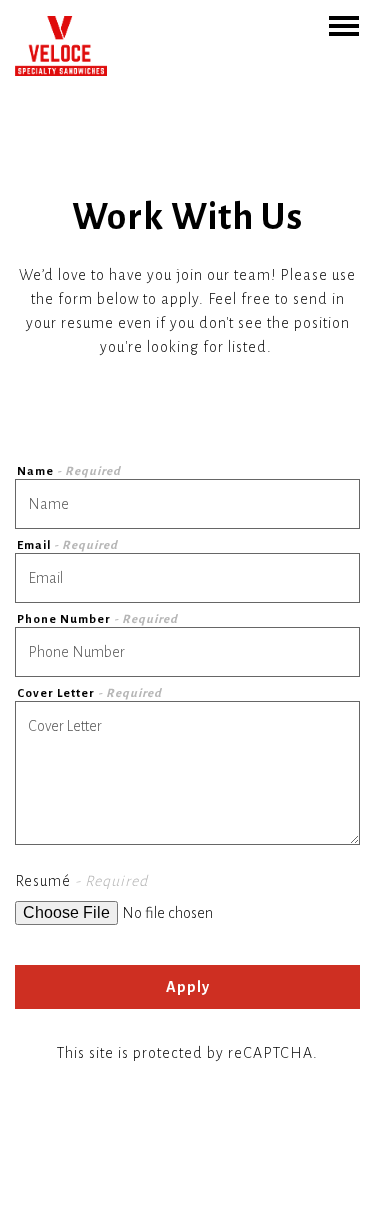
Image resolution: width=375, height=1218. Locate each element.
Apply (188, 987)
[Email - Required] (187, 578)
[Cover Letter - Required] (187, 773)
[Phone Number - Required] (187, 652)
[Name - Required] (187, 504)
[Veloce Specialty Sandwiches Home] (61, 45)
